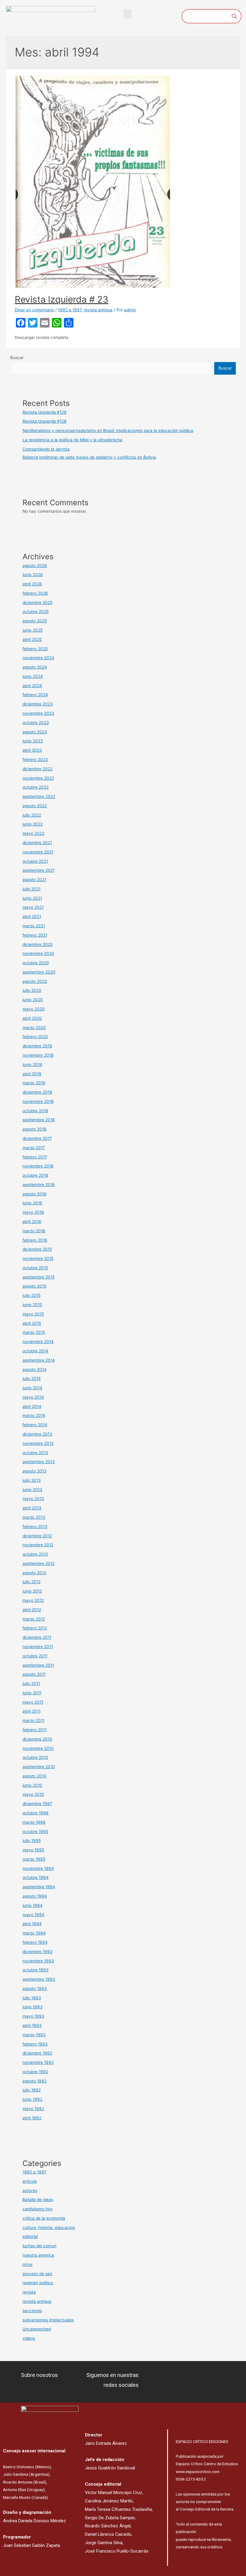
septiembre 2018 (39, 1120)
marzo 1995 (34, 1859)
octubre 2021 (35, 861)
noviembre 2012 (38, 1545)
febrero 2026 (35, 593)
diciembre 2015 (37, 1249)
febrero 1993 (35, 2044)
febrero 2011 (34, 1730)
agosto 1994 (35, 1896)
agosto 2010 (34, 1776)
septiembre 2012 (39, 1563)
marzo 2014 (34, 1415)
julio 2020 (32, 990)
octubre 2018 (35, 1111)
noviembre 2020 (38, 953)
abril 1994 (32, 1924)
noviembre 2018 (38, 1101)
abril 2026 (32, 584)
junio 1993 (33, 2007)
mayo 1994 (33, 1915)
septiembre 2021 (39, 870)
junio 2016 (32, 1203)
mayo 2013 (33, 1499)
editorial (30, 2236)
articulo (30, 2181)
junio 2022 (33, 824)
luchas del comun (39, 2246)
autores (30, 2191)
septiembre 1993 (39, 1979)
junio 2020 (33, 1000)
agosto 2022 (35, 806)
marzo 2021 (34, 926)
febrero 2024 (35, 695)
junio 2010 (32, 1785)
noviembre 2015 (38, 1258)
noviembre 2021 (38, 852)
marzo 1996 (34, 1822)
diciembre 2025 (37, 602)
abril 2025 (32, 639)
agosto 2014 (34, 1370)
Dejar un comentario (34, 310)
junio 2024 (33, 676)
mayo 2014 (33, 1397)
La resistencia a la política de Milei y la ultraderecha (72, 440)
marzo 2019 (34, 1083)
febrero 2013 (35, 1527)
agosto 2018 (34, 1129)
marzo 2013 (34, 1517)
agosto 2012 (34, 1573)
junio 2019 (32, 1065)
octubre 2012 (35, 1554)
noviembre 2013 (38, 1443)
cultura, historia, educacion (49, 2227)
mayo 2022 (33, 833)
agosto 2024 (35, 667)
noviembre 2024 (38, 658)
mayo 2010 (33, 1794)
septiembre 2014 (39, 1360)
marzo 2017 (34, 1148)
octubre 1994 (36, 1877)
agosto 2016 (34, 1194)
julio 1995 (32, 1841)
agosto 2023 (35, 732)
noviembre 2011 (38, 1647)
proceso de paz (37, 2274)
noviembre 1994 (38, 1868)
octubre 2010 (35, 1757)
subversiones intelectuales (48, 2320)
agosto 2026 (35, 566)
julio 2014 (32, 1379)
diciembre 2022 (37, 769)
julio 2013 (32, 1480)
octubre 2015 (35, 1268)
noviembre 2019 (38, 1055)
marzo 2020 (34, 1028)
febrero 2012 (35, 1628)
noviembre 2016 (38, 1166)
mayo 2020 (34, 1009)
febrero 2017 (35, 1157)
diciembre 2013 (37, 1434)
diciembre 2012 (37, 1536)
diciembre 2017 (37, 1138)
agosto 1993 (35, 1989)
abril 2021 (32, 917)
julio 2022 (32, 815)
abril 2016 (32, 1222)
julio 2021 (31, 889)
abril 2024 (32, 686)
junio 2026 (33, 575)
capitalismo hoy (38, 2209)
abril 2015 (32, 1323)
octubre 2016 (35, 1175)
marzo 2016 (34, 1231)
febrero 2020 (35, 1037)
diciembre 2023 (38, 704)
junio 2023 (33, 741)
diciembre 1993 (37, 1952)
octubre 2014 (35, 1351)
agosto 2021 (34, 880)
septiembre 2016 (39, 1185)
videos (29, 2338)
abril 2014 (32, 1406)
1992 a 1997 (70, 310)
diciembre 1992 (37, 2053)
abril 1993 (32, 2025)
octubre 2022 (36, 787)
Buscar (17, 358)
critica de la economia (44, 2218)
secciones (32, 2311)
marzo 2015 (34, 1332)
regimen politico (38, 2283)
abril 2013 (32, 1508)
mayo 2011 (33, 1702)
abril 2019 (32, 1074)
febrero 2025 (35, 649)
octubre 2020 (36, 963)
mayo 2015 (33, 1314)
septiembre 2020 (39, 972)
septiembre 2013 (39, 1462)
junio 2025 (33, 630)
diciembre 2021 (37, 843)
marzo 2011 (33, 1720)
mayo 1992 (33, 2109)
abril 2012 (32, 1610)
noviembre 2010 (38, 1748)
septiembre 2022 (39, 796)
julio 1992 (32, 2090)
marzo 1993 (34, 2035)
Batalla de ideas (38, 2200)
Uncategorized (37, 2329)
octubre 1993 (36, 1970)
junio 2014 (32, 1388)
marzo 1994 (34, 1933)
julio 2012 (31, 1582)
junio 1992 (32, 2099)
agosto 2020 (35, 981)
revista (29, 2292)
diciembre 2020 (38, 944)
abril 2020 (32, 1018)
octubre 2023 (36, 723)
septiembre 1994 (39, 1887)
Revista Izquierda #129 (45, 412)
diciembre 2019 (37, 1046)
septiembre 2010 (39, 1767)
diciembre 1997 (37, 1804)
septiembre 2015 (39, 1277)
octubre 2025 (36, 612)
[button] (127, 14)
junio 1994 (33, 1905)
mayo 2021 (33, 907)
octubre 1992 (35, 2072)
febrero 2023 (35, 760)
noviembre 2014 (38, 1342)
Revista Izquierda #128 (44, 421)
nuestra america (38, 2255)
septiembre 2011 (38, 1665)
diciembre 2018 (37, 1092)
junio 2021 (32, 898)
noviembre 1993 (38, 1961)
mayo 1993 (33, 2016)
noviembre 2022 (38, 778)
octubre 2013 (35, 1453)
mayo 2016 (33, 1212)
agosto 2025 (35, 621)
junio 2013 (32, 1490)
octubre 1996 (36, 1813)
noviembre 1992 (38, 2062)
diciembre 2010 (37, 1739)
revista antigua (98, 310)
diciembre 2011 (37, 1637)
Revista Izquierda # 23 (61, 299)
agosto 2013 (34, 1471)
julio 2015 (31, 1295)
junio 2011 (32, 1693)
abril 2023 (32, 750)
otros (27, 2264)
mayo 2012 (33, 1600)
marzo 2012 (34, 1619)
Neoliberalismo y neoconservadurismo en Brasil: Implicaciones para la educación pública (108, 430)
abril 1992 (32, 2118)
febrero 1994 (35, 1942)
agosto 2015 (34, 1286)
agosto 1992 (34, 2081)
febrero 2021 (35, 935)
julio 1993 (32, 1998)
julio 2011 (31, 1684)
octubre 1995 (35, 1832)
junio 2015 (32, 1305)
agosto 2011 (34, 1674)
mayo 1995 (33, 1850)
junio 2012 (32, 1591)
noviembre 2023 (38, 713)
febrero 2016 (35, 1240)
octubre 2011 (35, 1656)
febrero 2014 (35, 1425)
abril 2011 (31, 1711)
